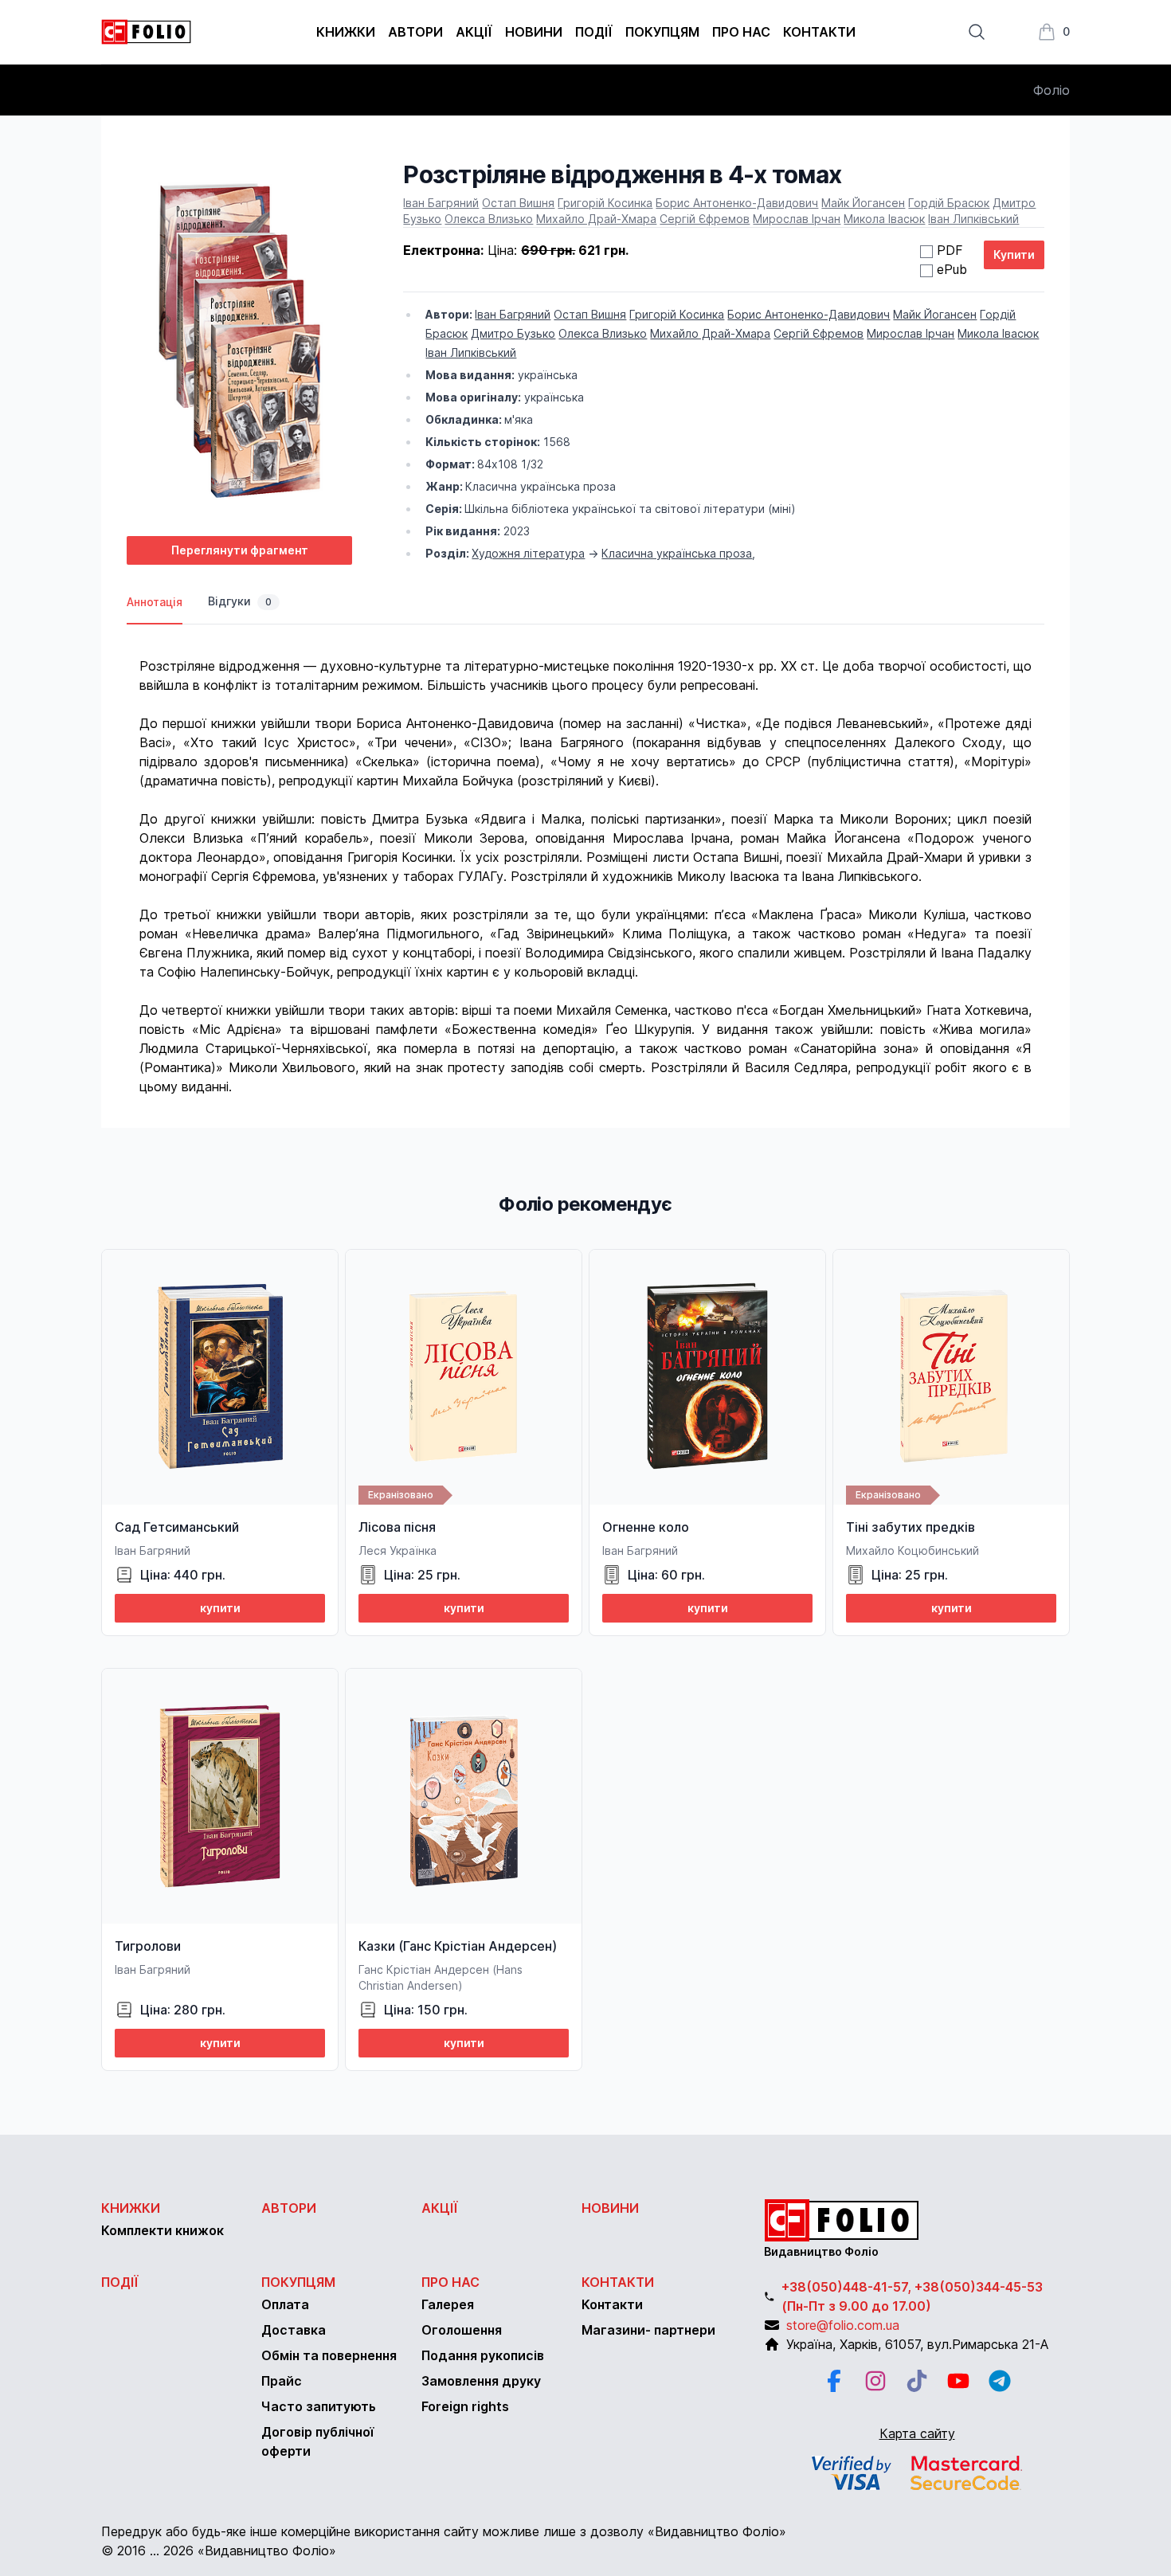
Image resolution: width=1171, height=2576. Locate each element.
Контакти (819, 32)
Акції (474, 32)
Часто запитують (319, 2406)
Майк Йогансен (863, 203)
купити (220, 1608)
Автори (415, 32)
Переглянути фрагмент (240, 550)
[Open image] (239, 342)
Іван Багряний (441, 203)
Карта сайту (917, 2433)
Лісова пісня (397, 1527)
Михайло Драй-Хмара (596, 219)
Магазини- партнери (648, 2330)
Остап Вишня (518, 203)
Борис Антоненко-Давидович (737, 203)
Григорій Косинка (605, 203)
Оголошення (462, 2330)
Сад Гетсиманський (177, 1527)
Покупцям (662, 32)
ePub (952, 269)
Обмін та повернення (329, 2355)
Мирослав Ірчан (797, 219)
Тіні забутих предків (911, 1527)
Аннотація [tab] (155, 602)
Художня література (528, 553)
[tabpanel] (585, 860)
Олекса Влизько (489, 219)
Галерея (448, 2304)
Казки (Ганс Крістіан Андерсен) (458, 1946)
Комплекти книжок (163, 2230)
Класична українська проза (677, 553)
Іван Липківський (973, 219)
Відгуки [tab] (240, 601)
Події (594, 32)
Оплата (285, 2304)
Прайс (282, 2381)
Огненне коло (646, 1527)
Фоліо (1052, 90)
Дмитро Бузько (513, 333)
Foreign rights (465, 2406)
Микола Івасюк (884, 219)
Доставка (294, 2330)
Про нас (741, 32)
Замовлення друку (481, 2381)
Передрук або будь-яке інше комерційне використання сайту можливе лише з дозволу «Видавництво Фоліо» (444, 2531)
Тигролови (148, 1946)
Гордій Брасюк (949, 203)
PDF (950, 250)
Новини (534, 32)
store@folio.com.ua (843, 2325)
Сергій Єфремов (705, 219)
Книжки (346, 32)
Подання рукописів (483, 2355)
